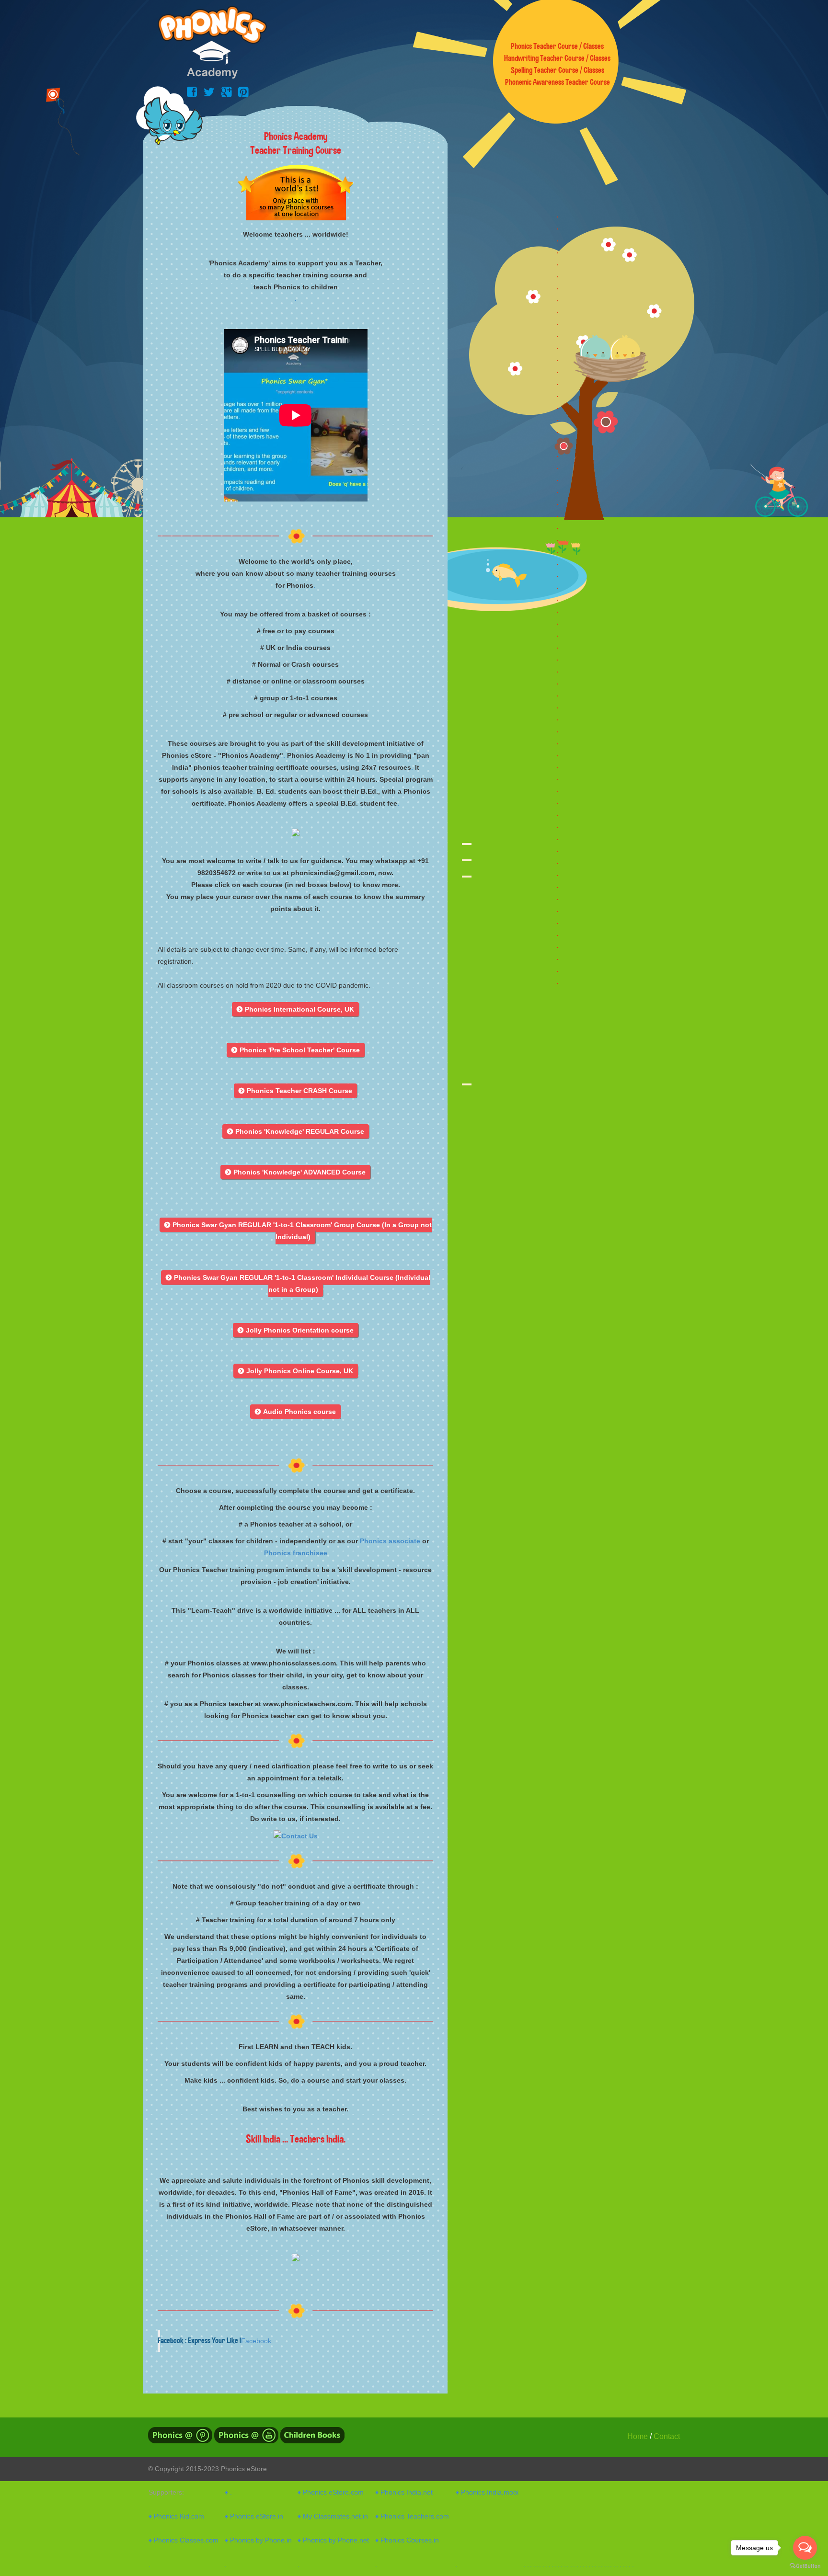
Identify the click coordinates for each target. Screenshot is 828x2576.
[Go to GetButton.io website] (805, 2566)
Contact (667, 2436)
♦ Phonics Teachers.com (412, 2516)
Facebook (256, 2341)
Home (638, 2436)
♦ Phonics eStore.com (331, 2492)
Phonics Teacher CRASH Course (295, 1091)
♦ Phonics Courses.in (407, 2540)
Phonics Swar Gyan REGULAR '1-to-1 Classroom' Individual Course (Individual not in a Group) (298, 1283)
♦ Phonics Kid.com (176, 2516)
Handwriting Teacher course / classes (557, 58)
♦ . (228, 2492)
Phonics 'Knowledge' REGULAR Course (296, 1131)
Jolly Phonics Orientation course (296, 1330)
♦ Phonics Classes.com (184, 2540)
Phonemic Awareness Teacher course (558, 82)
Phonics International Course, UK (295, 1009)
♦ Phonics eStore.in (254, 2516)
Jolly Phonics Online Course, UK (296, 1371)
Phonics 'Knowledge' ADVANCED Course (295, 1172)
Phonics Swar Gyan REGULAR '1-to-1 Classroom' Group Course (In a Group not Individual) (298, 1231)
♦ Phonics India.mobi (487, 2492)
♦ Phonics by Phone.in (258, 2540)
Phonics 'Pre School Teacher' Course (296, 1050)
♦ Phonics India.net (404, 2492)
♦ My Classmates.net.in (333, 2516)
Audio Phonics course (295, 1412)
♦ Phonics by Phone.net (333, 2540)
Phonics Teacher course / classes (557, 46)
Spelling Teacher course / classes (558, 70)
